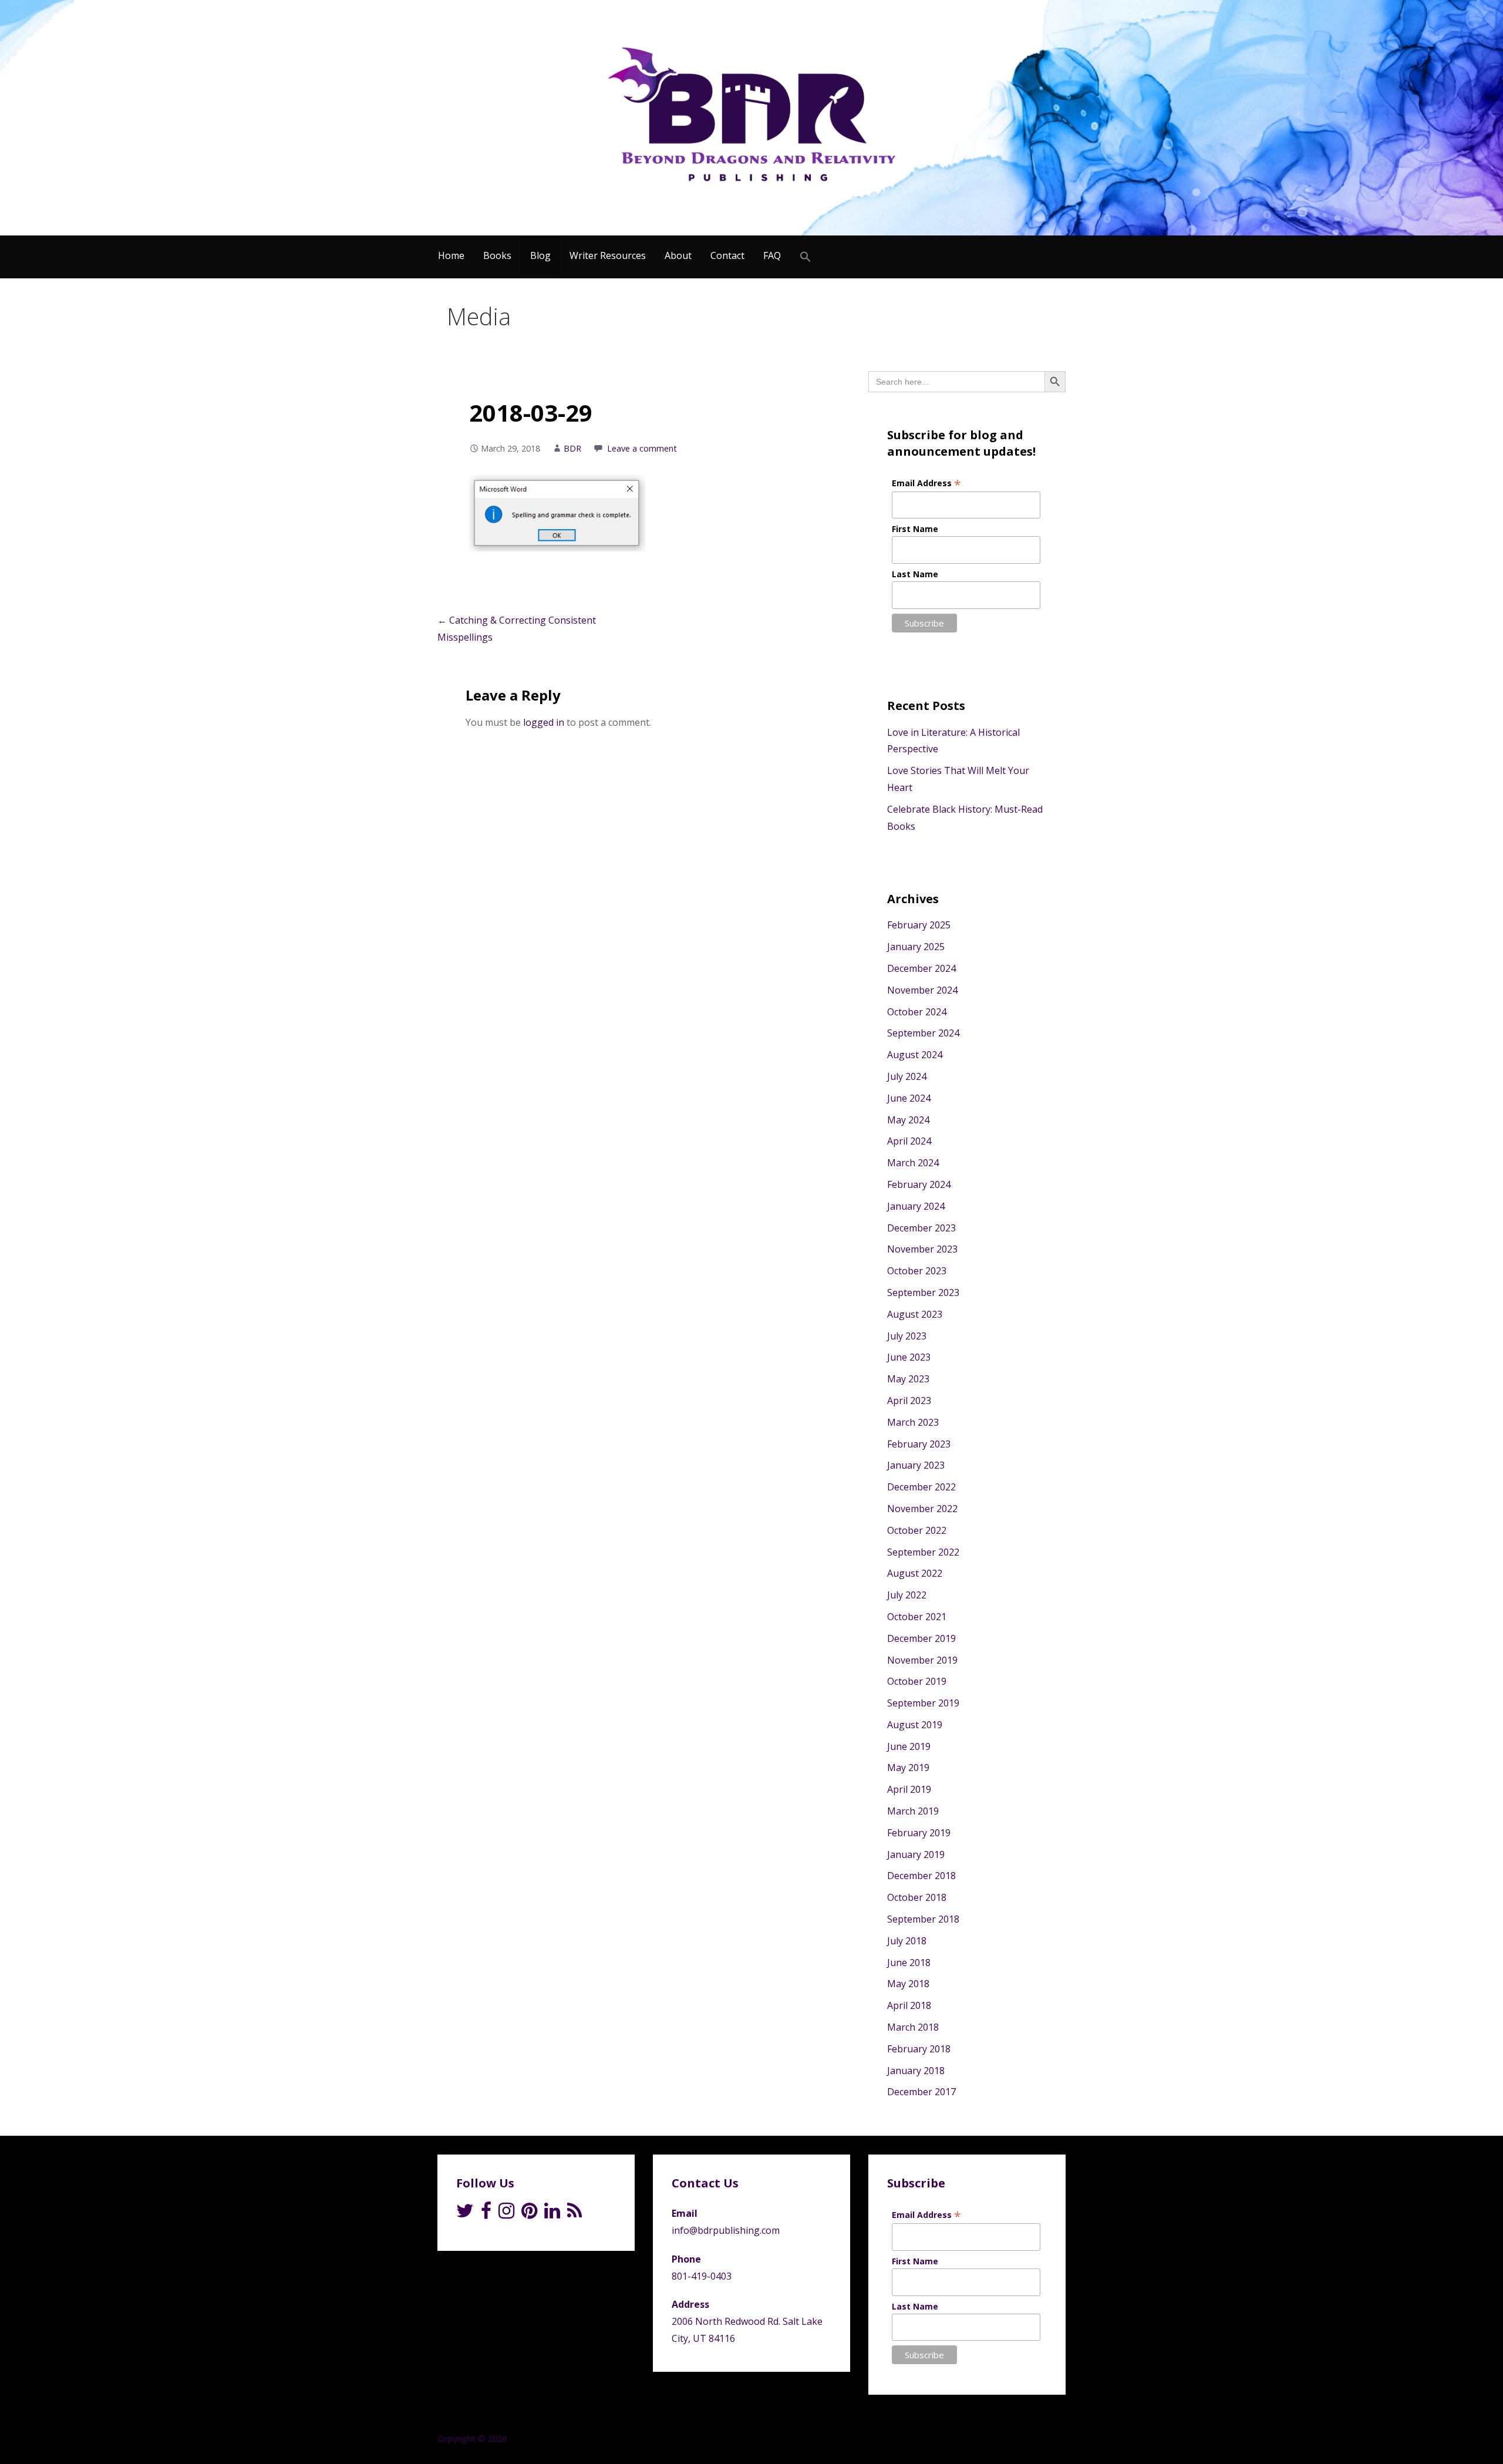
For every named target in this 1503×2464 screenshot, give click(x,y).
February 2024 (919, 1184)
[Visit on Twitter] (465, 2214)
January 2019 (916, 1854)
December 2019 (921, 1638)
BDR (572, 448)
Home (451, 255)
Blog (540, 255)
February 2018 (919, 2049)
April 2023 (909, 1401)
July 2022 (907, 1595)
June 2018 (909, 1963)
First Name (915, 529)
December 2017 (921, 2092)
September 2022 (923, 1552)
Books (497, 255)
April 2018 (909, 2005)
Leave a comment (642, 448)
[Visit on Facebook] (486, 2214)
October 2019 (917, 1681)
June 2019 (909, 1746)
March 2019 (913, 1811)
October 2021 (917, 1617)
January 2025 (916, 947)
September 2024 (923, 1033)
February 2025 (919, 925)
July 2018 (907, 1941)
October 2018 (917, 1897)
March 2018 (913, 2027)
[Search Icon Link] (806, 257)
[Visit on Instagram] (506, 2214)
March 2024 (913, 1163)
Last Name (915, 574)
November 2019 (922, 1660)
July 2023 (907, 1336)
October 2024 (917, 1012)
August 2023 (915, 1314)
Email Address (926, 483)
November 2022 (922, 1509)
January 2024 (916, 1206)
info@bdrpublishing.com (726, 2230)
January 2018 (916, 2071)
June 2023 (909, 1357)
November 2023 (922, 1249)
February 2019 (919, 1833)
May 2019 (908, 1768)
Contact (727, 255)
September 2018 (923, 1919)
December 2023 (921, 1228)
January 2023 (916, 1465)
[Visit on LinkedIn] (552, 2214)
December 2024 (921, 968)
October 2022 (917, 1530)
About (678, 255)
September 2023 (923, 1292)
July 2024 (907, 1076)
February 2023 (919, 1444)
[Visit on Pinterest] (529, 2214)
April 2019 (909, 1789)
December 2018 (921, 1876)
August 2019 (915, 1725)
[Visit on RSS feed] (574, 2214)
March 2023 (913, 1422)
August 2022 (915, 1573)
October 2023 (917, 1271)
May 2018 (908, 1984)
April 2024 (909, 1141)
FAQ (772, 255)
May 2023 (908, 1379)
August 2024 (915, 1055)
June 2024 (909, 1098)
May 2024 (908, 1120)
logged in (544, 722)
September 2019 (923, 1703)
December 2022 (921, 1487)
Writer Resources (608, 255)
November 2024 (922, 990)
